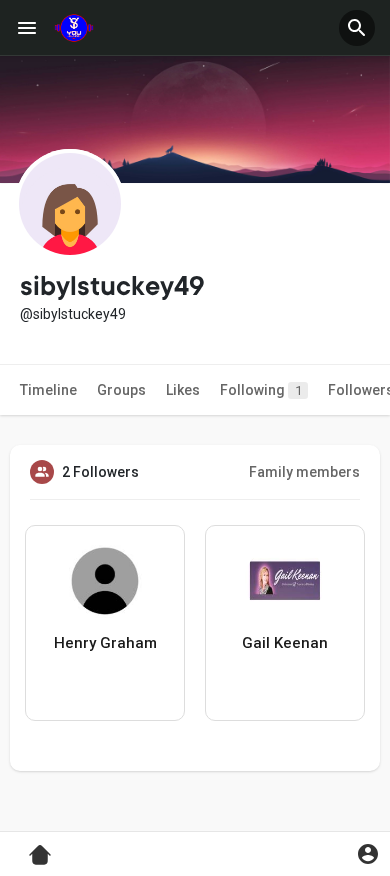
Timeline (48, 390)
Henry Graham (105, 643)
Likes (183, 390)
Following (261, 390)
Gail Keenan (285, 643)
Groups (121, 390)
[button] (357, 28)
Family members (304, 472)
